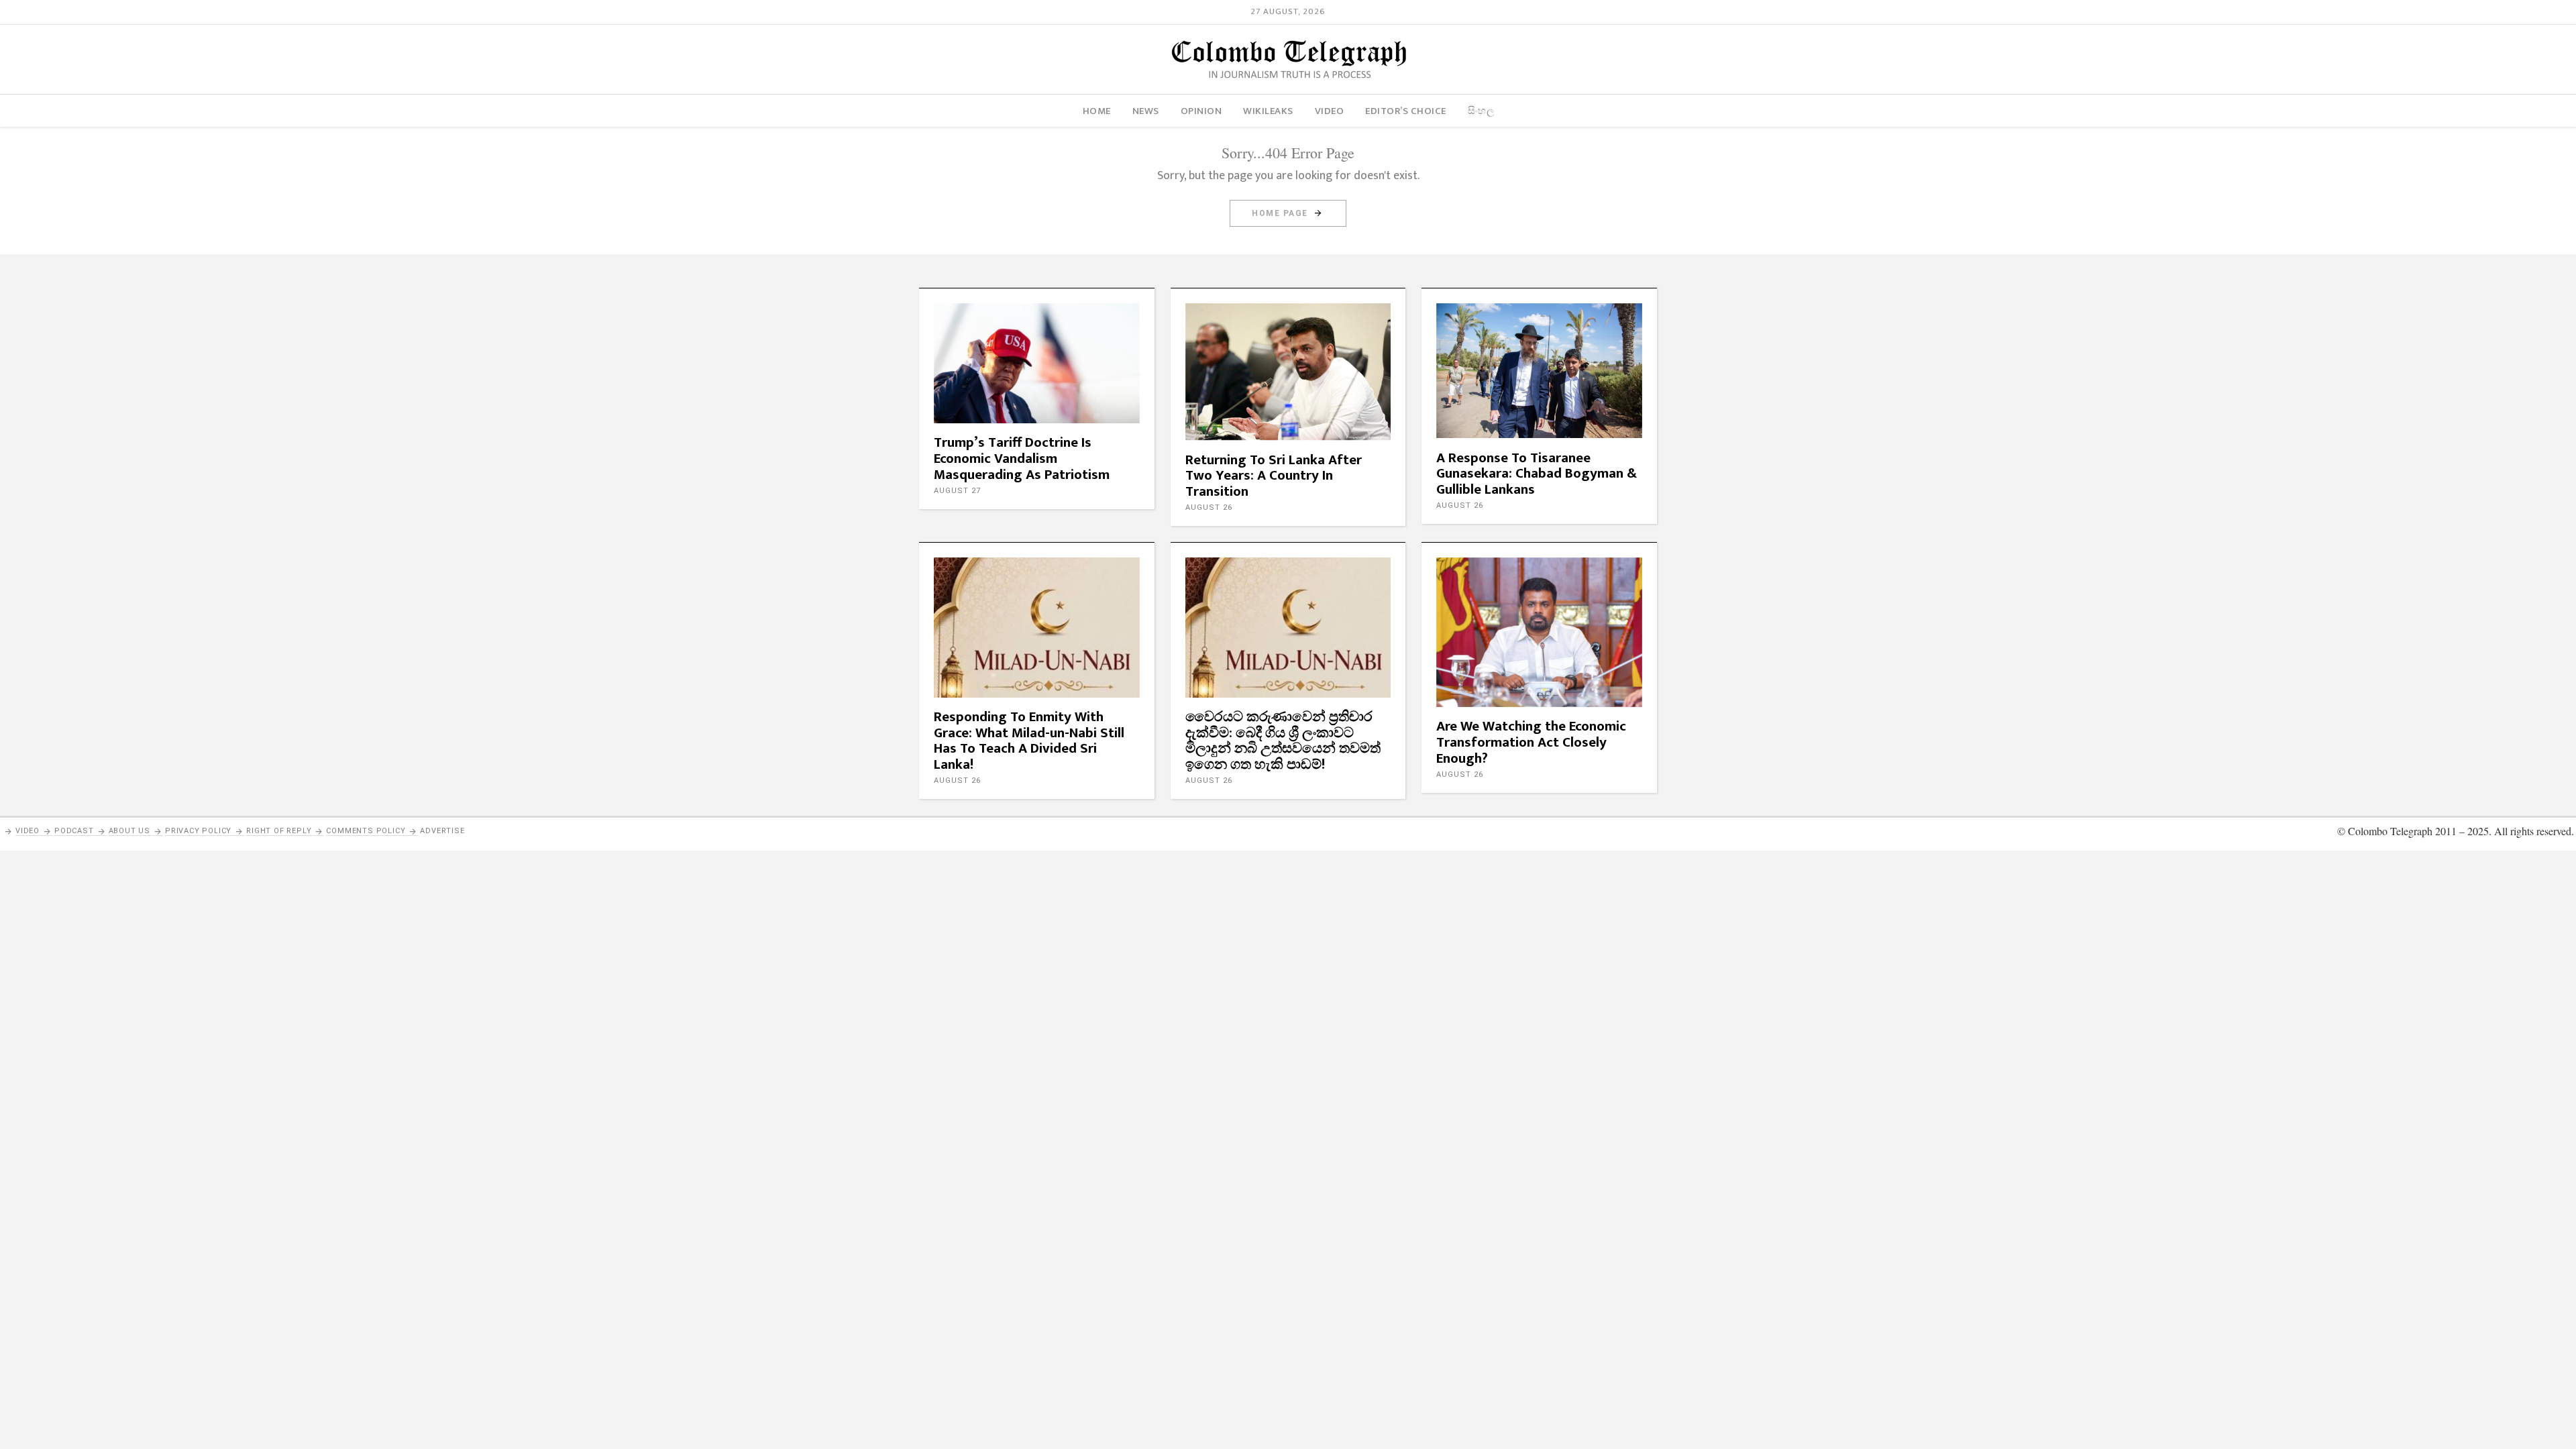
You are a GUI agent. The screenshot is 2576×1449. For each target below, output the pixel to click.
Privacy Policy (198, 831)
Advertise (442, 831)
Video (28, 831)
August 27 (957, 491)
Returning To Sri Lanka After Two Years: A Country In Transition (1274, 476)
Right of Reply (279, 831)
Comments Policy (366, 831)
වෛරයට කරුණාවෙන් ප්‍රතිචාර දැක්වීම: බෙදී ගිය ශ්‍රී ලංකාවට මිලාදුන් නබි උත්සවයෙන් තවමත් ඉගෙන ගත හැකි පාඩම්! (1283, 741)
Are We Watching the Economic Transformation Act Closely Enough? (1531, 742)
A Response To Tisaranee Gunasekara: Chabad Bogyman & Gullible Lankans (1537, 474)
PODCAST (74, 831)
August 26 (1209, 507)
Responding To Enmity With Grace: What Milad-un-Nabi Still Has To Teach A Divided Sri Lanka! (1029, 741)
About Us (129, 831)
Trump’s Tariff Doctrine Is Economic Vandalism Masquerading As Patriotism (1022, 459)
